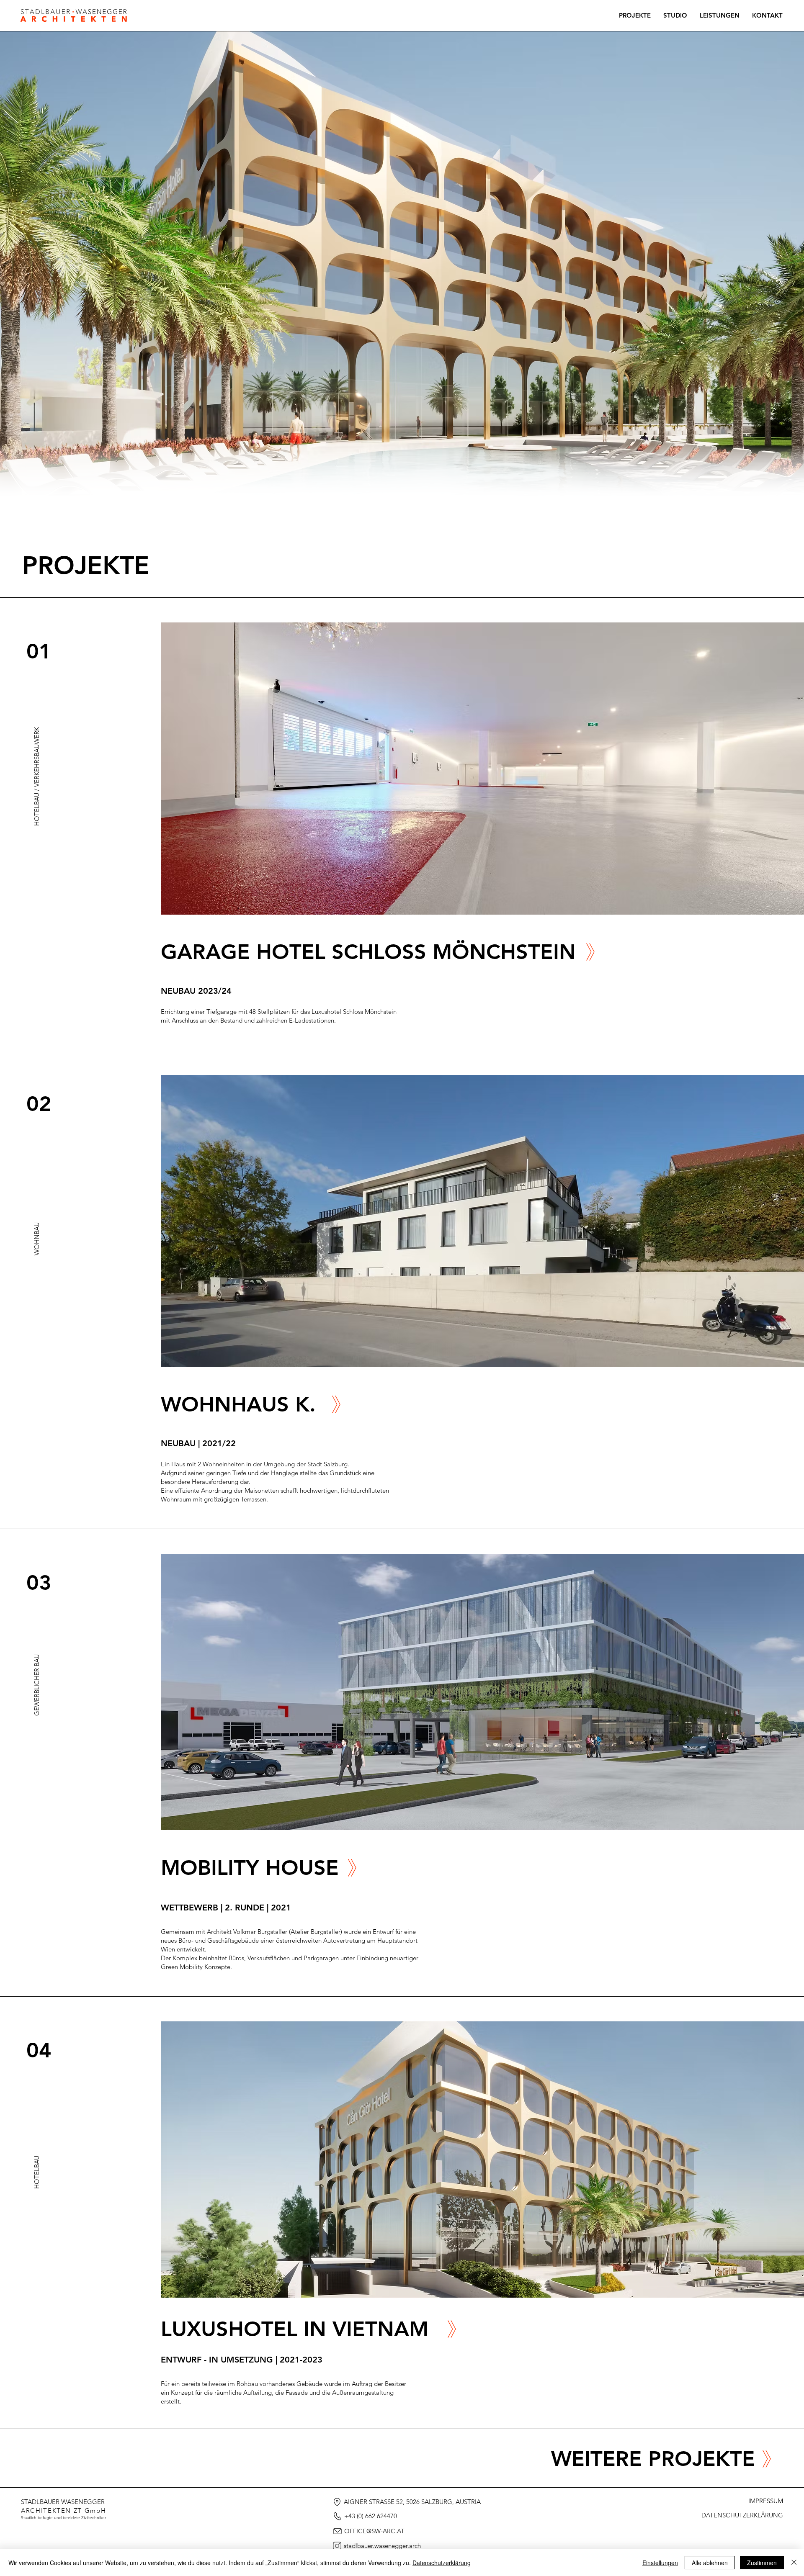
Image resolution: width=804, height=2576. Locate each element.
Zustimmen (762, 2563)
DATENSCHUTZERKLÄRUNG (742, 2515)
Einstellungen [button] (660, 2563)
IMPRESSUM (766, 2501)
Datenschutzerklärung (442, 2563)
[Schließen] (794, 2563)
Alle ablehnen (710, 2563)
